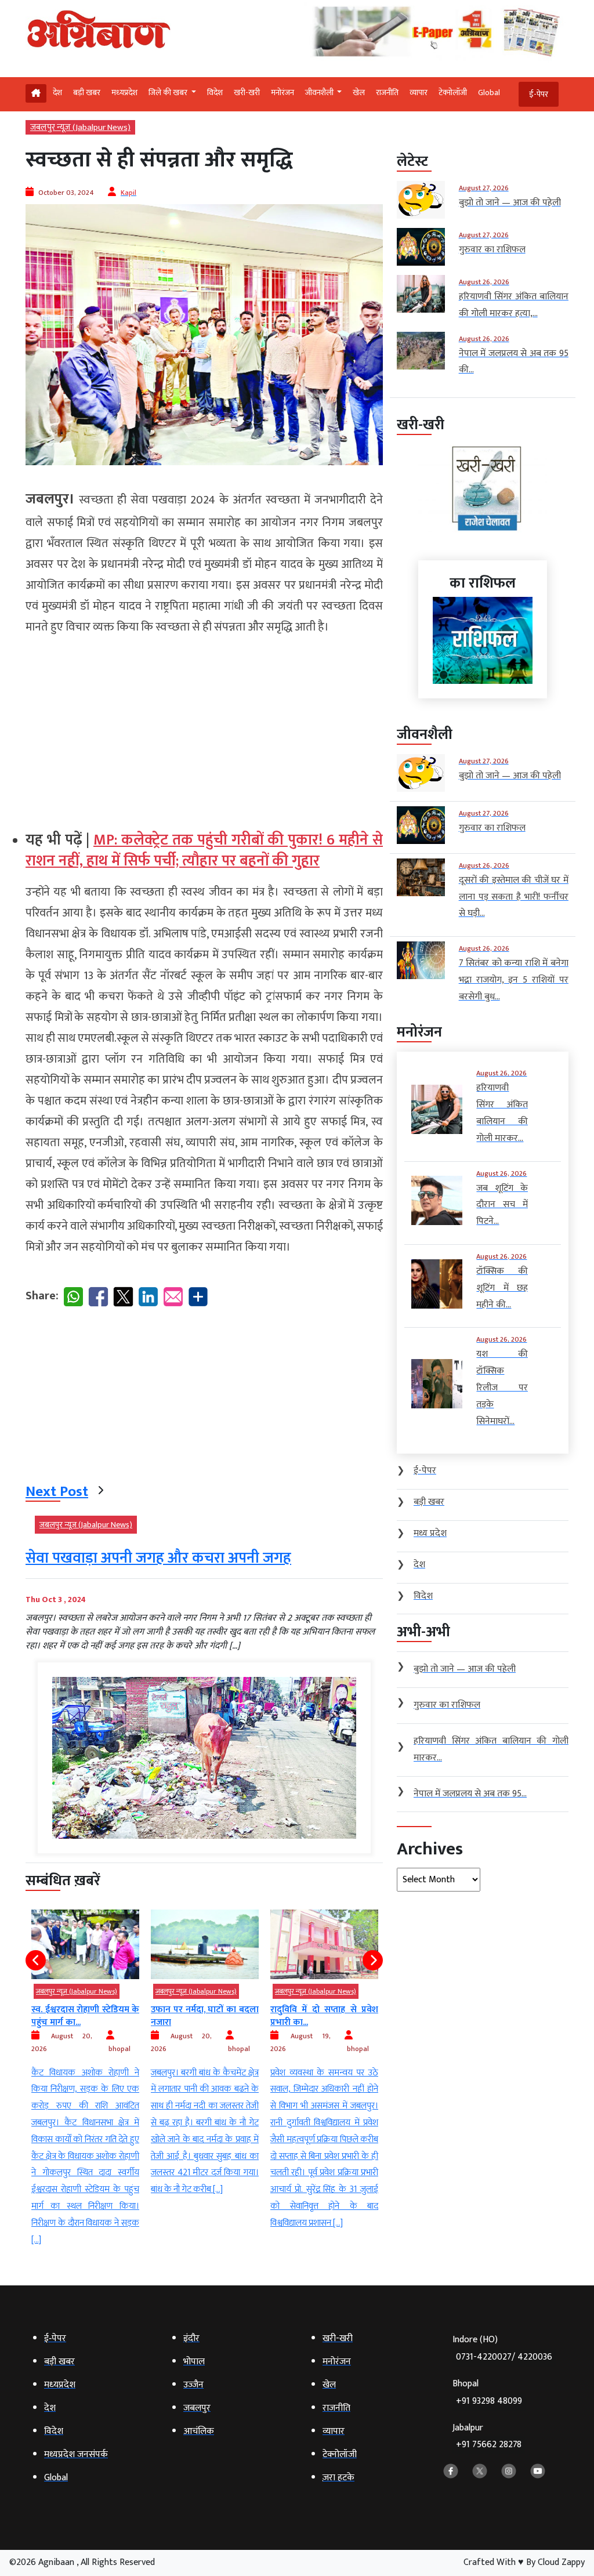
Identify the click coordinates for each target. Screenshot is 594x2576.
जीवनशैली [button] (320, 93)
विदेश (215, 93)
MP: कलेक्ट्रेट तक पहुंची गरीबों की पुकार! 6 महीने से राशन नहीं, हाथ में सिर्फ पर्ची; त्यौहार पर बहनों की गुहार (204, 851)
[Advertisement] (204, 728)
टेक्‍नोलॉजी (453, 93)
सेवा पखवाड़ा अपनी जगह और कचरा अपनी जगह (158, 1558)
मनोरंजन (282, 93)
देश (57, 93)
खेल (359, 93)
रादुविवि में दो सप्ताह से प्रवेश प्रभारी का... (205, 2016)
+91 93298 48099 (489, 2401)
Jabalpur (487, 2436)
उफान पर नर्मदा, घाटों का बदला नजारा (85, 2016)
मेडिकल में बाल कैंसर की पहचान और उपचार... (324, 2016)
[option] (85, 2054)
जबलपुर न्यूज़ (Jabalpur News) (80, 127)
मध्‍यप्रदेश (124, 93)
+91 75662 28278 (489, 2445)
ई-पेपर (539, 94)
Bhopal (487, 2392)
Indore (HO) (502, 2348)
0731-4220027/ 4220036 (504, 2357)
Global (489, 93)
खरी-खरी (247, 93)
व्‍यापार (419, 93)
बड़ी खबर (87, 93)
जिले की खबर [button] (169, 93)
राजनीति (387, 93)
